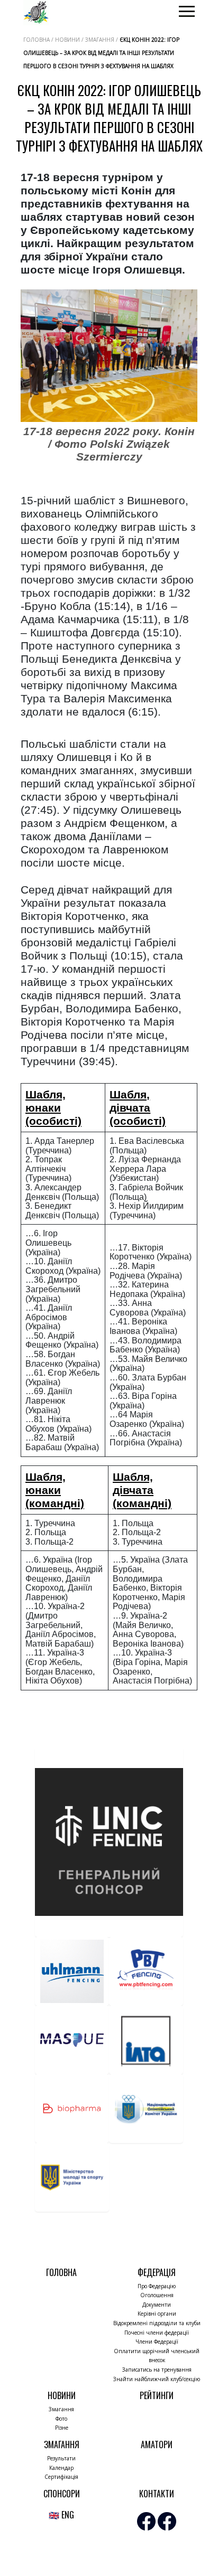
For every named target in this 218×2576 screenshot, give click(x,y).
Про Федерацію (157, 2286)
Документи (157, 2305)
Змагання (61, 2409)
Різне (62, 2428)
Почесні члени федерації (157, 2333)
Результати (61, 2458)
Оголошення (157, 2295)
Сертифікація (61, 2477)
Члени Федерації (157, 2342)
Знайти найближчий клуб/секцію (157, 2379)
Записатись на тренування (157, 2370)
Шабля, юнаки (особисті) (53, 1108)
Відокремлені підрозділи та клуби (157, 2323)
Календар (61, 2468)
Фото (61, 2419)
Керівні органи (157, 2314)
